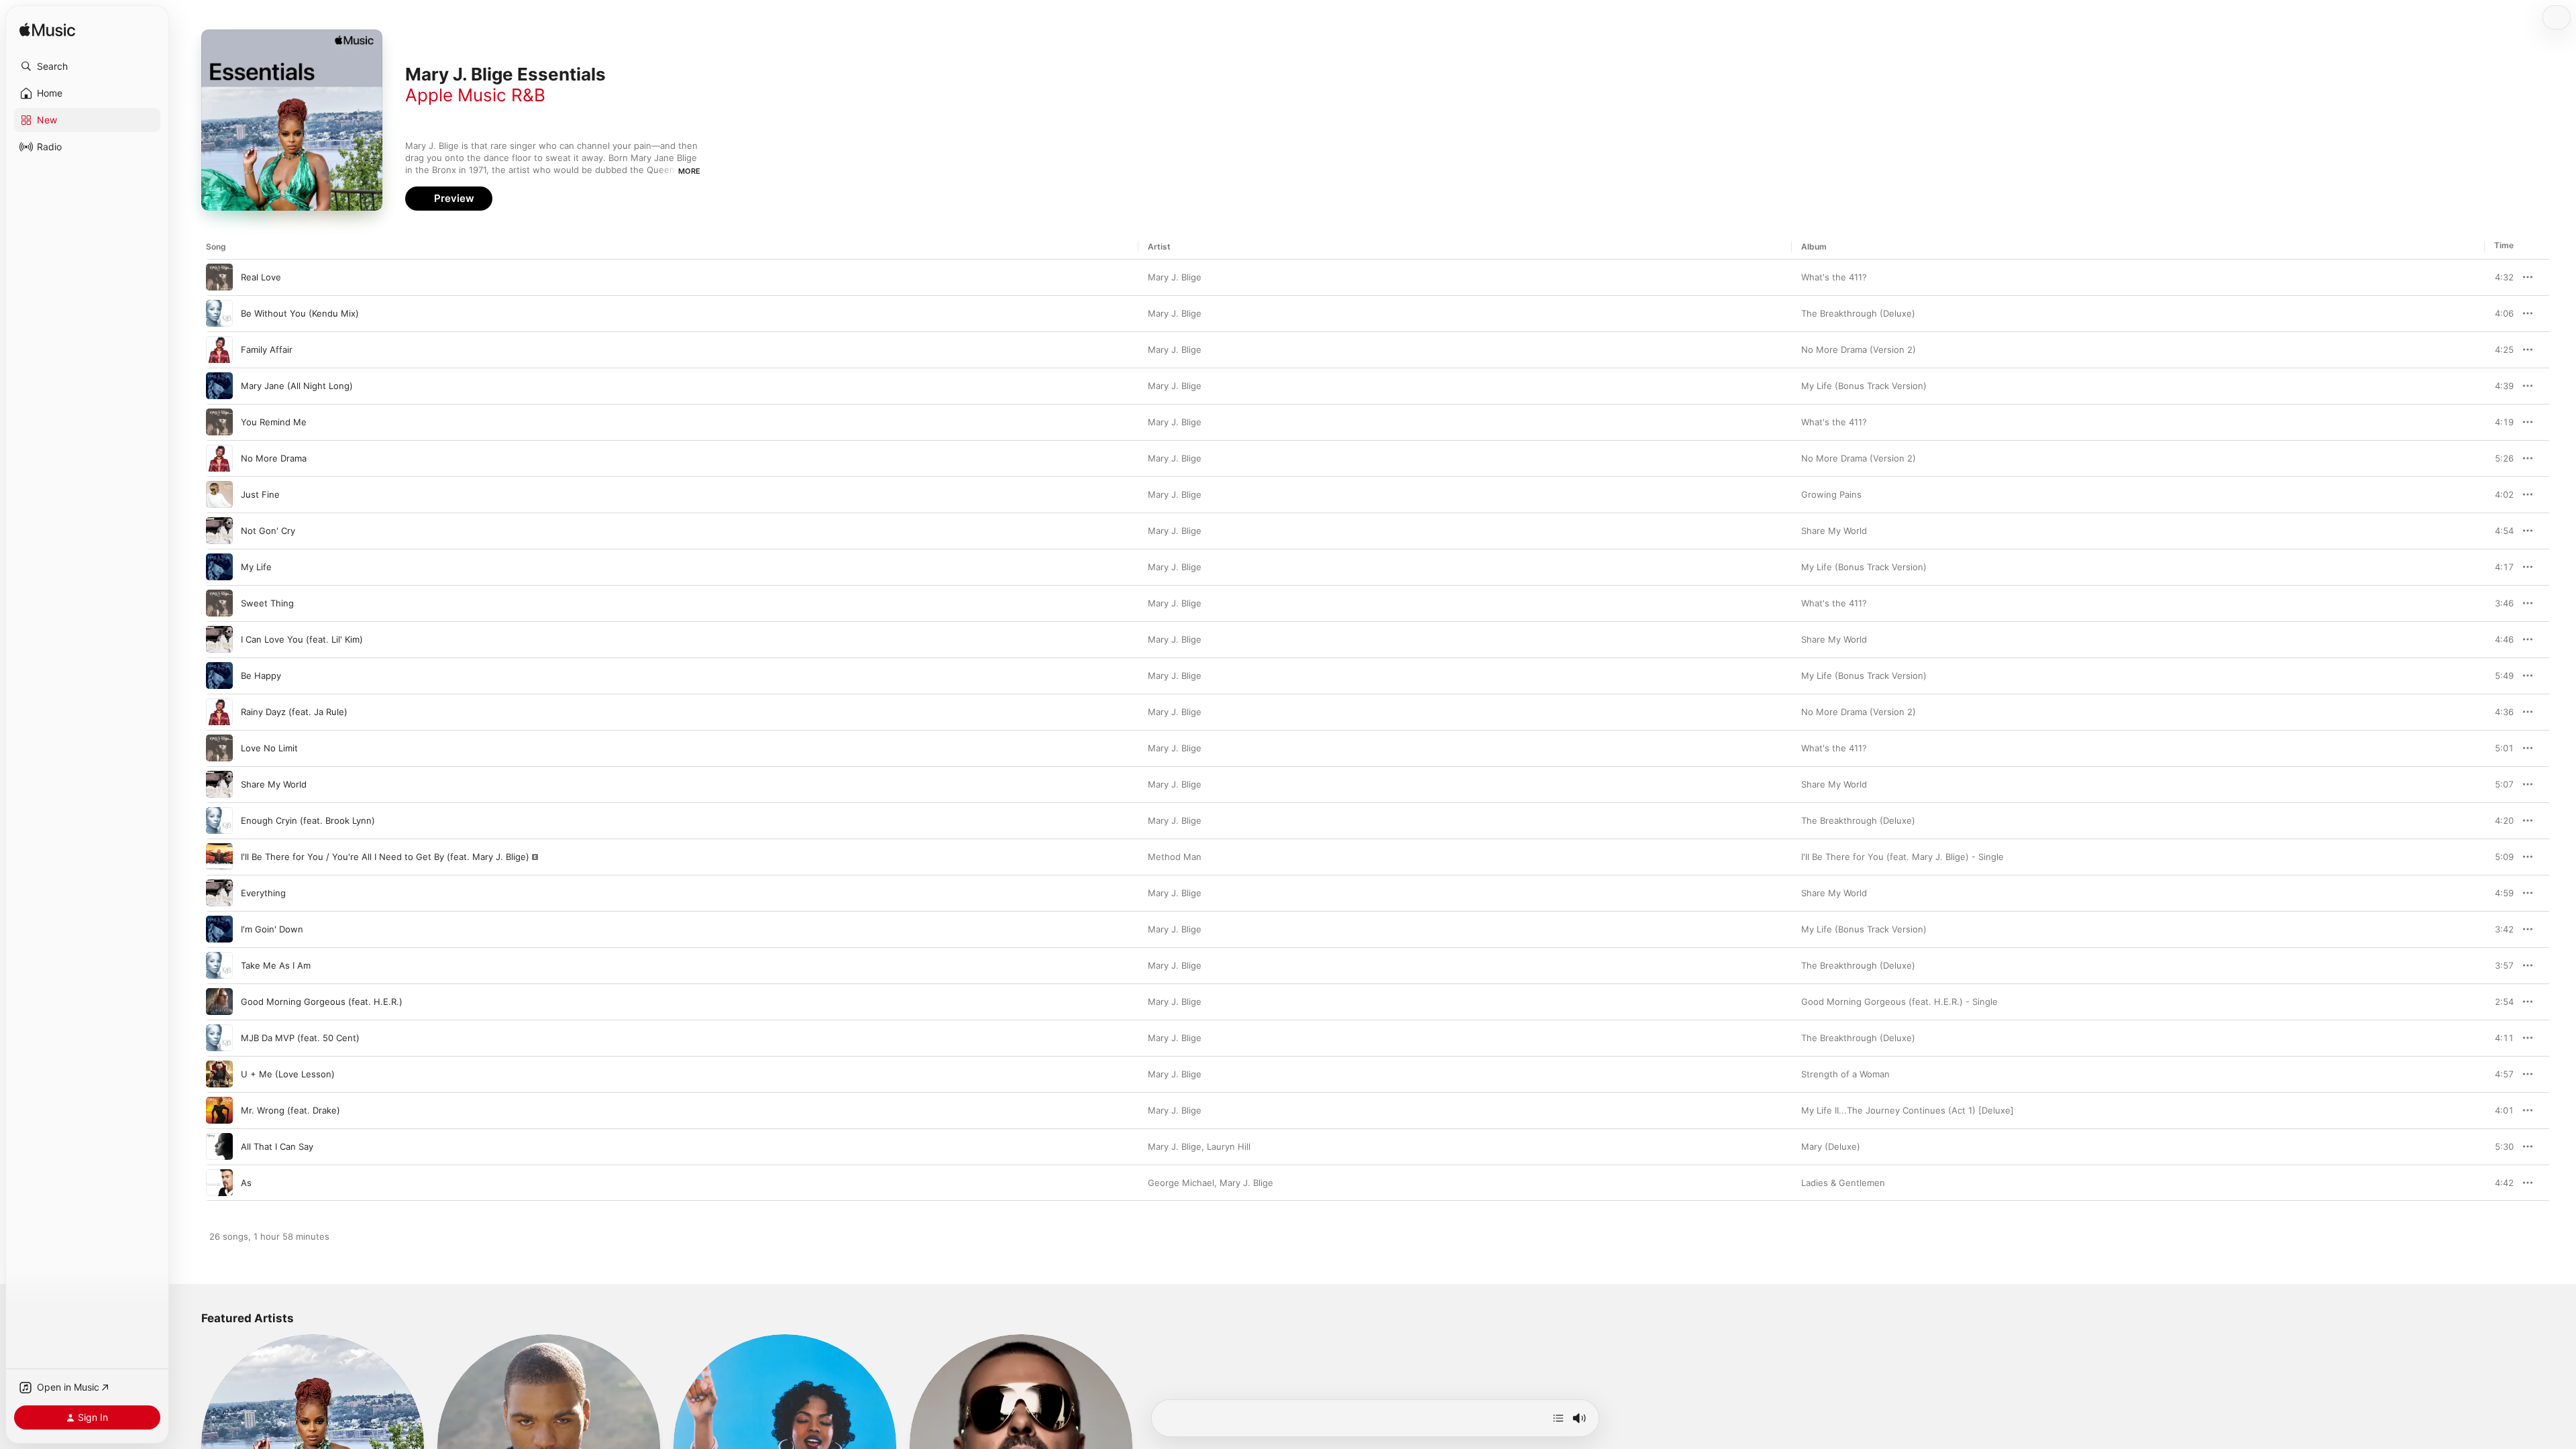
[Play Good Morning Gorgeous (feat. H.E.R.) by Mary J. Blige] (219, 1002)
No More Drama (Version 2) (1859, 350)
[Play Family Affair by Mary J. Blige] (219, 350)
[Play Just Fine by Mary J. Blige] (219, 494)
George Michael (1181, 1183)
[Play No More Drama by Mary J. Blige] (219, 458)
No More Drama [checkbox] (274, 458)
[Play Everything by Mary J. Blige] (219, 893)
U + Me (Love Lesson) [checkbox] (288, 1074)
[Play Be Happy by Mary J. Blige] (219, 676)
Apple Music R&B (475, 95)
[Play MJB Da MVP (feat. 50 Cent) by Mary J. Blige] (219, 1038)
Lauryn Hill (1229, 1146)
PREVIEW (2499, 277)
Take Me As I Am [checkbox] (276, 965)
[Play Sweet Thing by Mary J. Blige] (219, 603)
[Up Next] (1558, 1418)
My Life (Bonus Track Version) (1864, 386)
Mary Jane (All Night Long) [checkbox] (297, 386)
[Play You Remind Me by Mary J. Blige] (219, 422)
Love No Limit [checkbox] (269, 748)
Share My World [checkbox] (274, 784)
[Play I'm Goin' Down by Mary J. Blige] (219, 929)
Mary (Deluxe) (1831, 1146)
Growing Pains (1831, 494)
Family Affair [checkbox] (267, 350)
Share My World (1834, 531)
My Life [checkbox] (256, 567)
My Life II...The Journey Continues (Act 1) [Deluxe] (1908, 1110)
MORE (689, 171)
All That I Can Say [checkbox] (277, 1146)
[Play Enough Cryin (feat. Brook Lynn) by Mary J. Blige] (219, 820)
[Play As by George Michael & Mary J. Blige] (219, 1183)
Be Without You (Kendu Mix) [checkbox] (300, 313)
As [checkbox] (246, 1183)
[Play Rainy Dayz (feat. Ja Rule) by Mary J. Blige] (219, 712)
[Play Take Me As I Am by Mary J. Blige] (219, 965)
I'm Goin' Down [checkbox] (272, 929)
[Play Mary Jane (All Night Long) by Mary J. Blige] (219, 386)
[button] (87, 66)
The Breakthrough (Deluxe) (1858, 313)
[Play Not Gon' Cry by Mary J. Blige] (219, 531)
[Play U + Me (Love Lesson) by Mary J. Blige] (219, 1074)
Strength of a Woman (1845, 1074)
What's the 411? (1834, 277)
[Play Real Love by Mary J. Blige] (219, 277)
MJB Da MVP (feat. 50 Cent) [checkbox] (300, 1038)
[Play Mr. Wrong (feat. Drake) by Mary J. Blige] (219, 1110)
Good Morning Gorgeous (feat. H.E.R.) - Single (1899, 1002)
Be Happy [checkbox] (261, 676)
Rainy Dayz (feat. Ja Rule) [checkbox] (294, 712)
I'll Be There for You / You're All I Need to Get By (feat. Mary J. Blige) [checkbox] (385, 857)
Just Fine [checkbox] (260, 494)
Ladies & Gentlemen (1843, 1183)
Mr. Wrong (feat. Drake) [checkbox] (290, 1110)
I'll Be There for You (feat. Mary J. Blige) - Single (1902, 857)
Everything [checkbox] (263, 893)
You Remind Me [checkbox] (274, 422)
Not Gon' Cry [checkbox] (268, 531)
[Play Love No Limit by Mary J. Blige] (219, 748)
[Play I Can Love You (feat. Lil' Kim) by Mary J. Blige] (219, 639)
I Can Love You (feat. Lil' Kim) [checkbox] (302, 639)
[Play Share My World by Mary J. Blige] (219, 784)
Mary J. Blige (1175, 277)
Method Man (1175, 857)
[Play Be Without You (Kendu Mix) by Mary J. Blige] (219, 313)
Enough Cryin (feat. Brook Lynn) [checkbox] (308, 820)
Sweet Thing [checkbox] (267, 603)
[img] (47, 31)
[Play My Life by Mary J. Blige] (219, 567)
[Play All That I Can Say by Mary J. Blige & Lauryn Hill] (219, 1146)
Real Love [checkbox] (261, 277)
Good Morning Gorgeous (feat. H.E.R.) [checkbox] (322, 1002)
